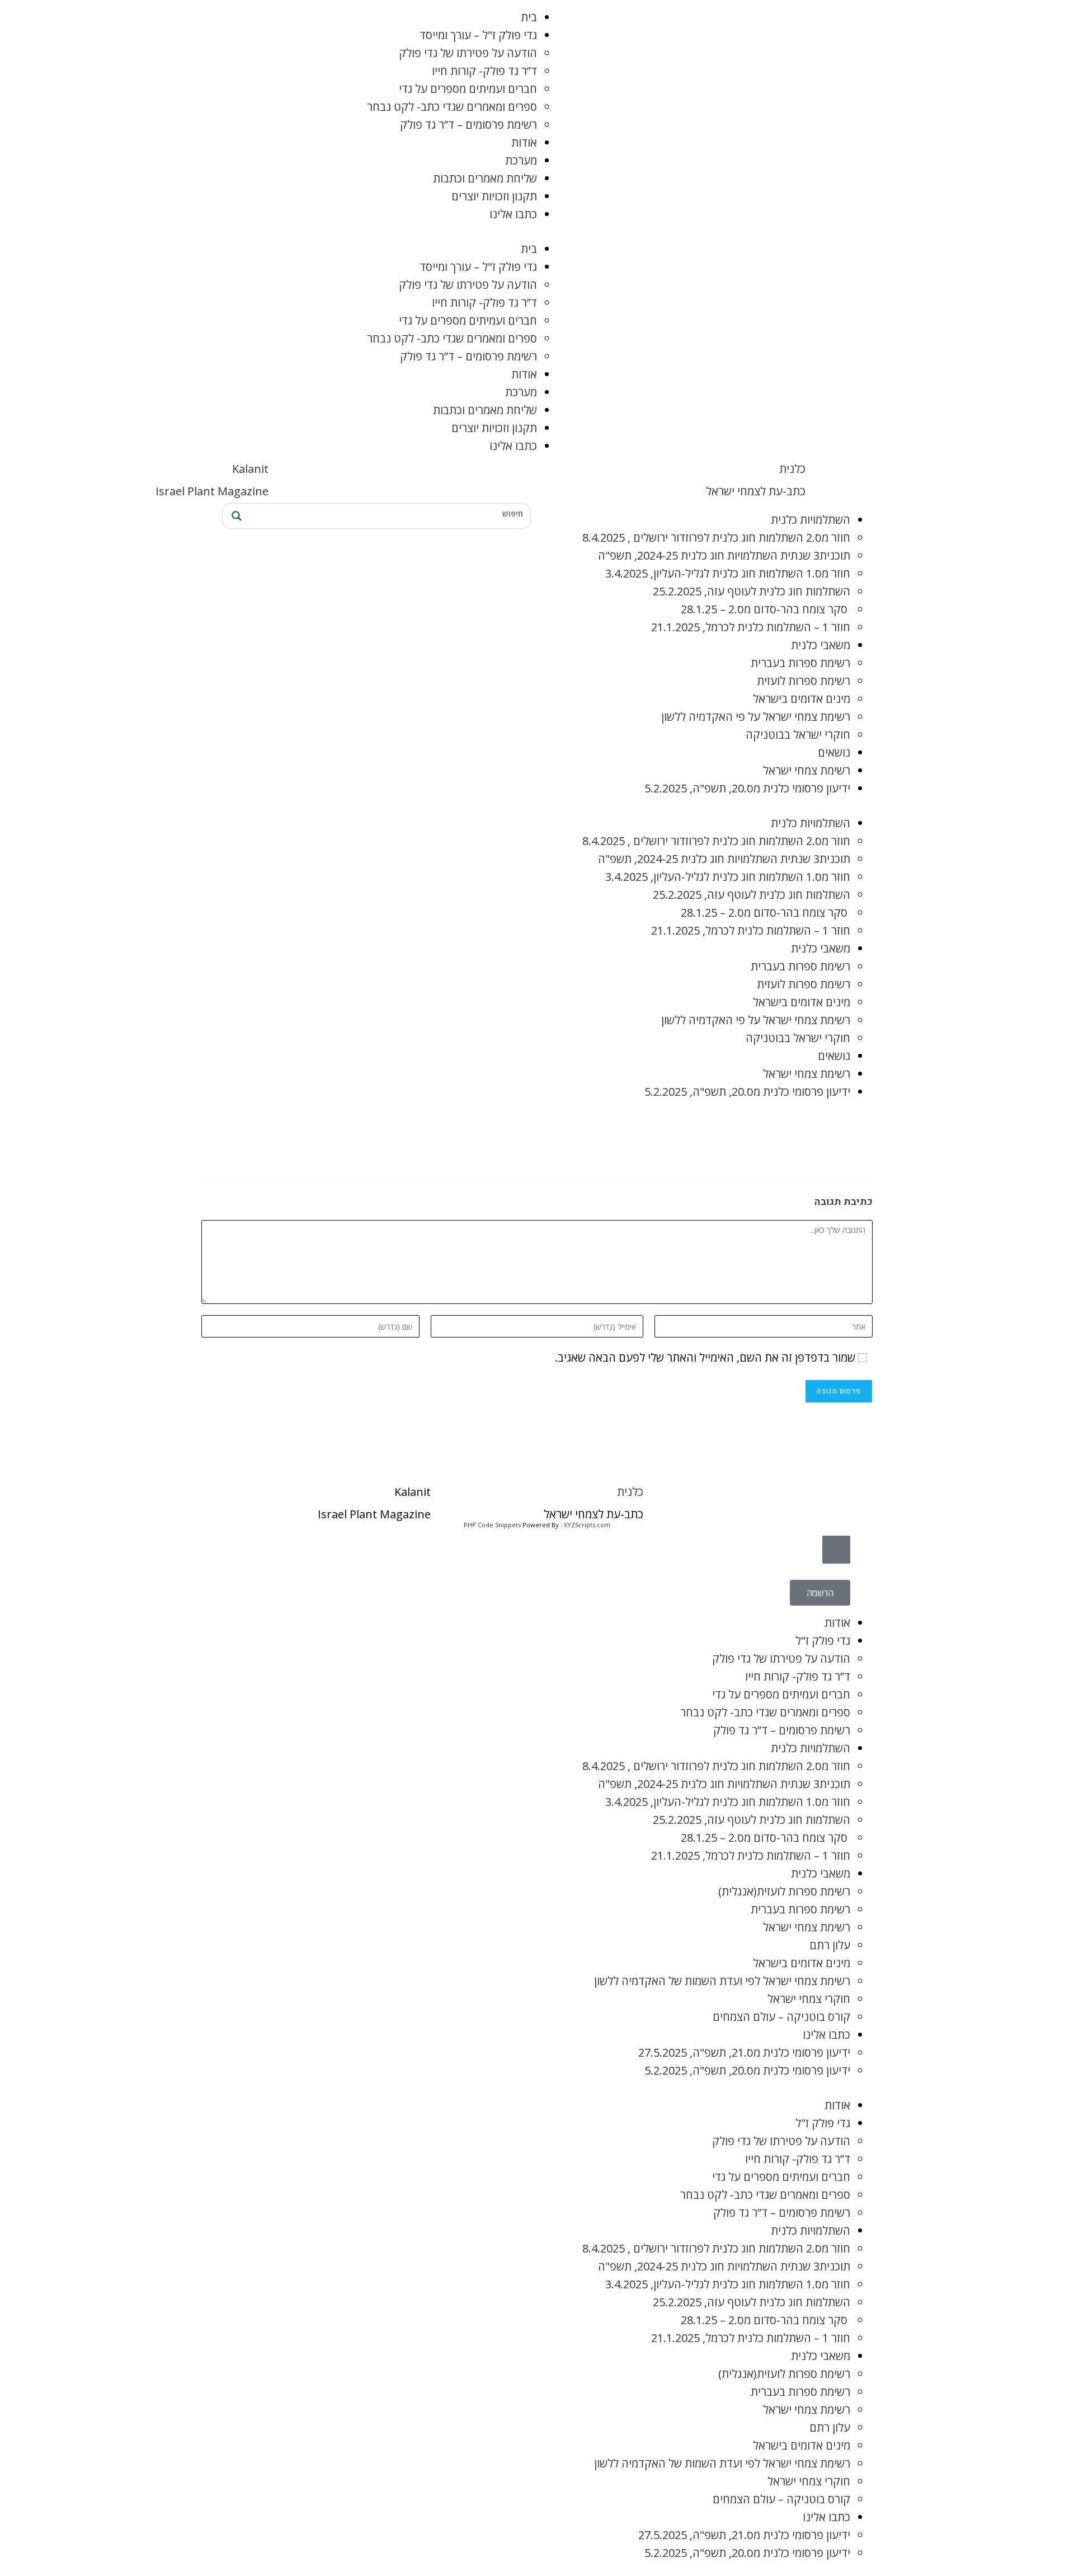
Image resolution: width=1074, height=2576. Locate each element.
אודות (524, 142)
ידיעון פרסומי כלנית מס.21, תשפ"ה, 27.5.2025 (744, 2052)
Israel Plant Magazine (212, 491)
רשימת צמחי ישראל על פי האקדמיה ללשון (756, 717)
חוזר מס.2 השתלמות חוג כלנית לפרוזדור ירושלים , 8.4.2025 (716, 538)
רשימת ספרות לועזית (804, 681)
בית (529, 17)
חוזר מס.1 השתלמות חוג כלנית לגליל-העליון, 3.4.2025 (728, 573)
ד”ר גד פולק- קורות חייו (484, 71)
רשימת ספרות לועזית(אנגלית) (784, 1891)
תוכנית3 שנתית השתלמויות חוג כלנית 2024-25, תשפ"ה (724, 555)
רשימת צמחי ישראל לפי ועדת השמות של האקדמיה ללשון (722, 1981)
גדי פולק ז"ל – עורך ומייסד (478, 35)
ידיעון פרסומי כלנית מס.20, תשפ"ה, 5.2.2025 (747, 788)
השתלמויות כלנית (811, 520)
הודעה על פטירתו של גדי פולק (468, 53)
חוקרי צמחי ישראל (809, 1999)
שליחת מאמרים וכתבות (485, 178)
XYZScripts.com (587, 1525)
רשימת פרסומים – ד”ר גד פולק (468, 125)
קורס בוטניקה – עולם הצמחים (781, 2017)
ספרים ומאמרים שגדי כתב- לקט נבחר (452, 107)
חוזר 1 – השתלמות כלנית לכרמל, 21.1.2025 (751, 627)
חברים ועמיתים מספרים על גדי (468, 89)
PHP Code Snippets (492, 1525)
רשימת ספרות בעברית (800, 663)
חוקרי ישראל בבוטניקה (798, 735)
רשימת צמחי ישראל (807, 770)
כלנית (792, 469)
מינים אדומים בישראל (802, 699)
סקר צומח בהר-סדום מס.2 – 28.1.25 (766, 609)
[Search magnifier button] (235, 516)
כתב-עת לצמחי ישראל (756, 491)
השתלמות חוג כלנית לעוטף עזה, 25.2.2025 (752, 591)
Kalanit (250, 469)
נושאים (834, 752)
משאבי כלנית (821, 645)
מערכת (521, 160)
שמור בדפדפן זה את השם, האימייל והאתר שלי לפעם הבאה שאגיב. (705, 1357)
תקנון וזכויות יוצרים (494, 196)
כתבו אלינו (513, 214)
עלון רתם (830, 1945)
